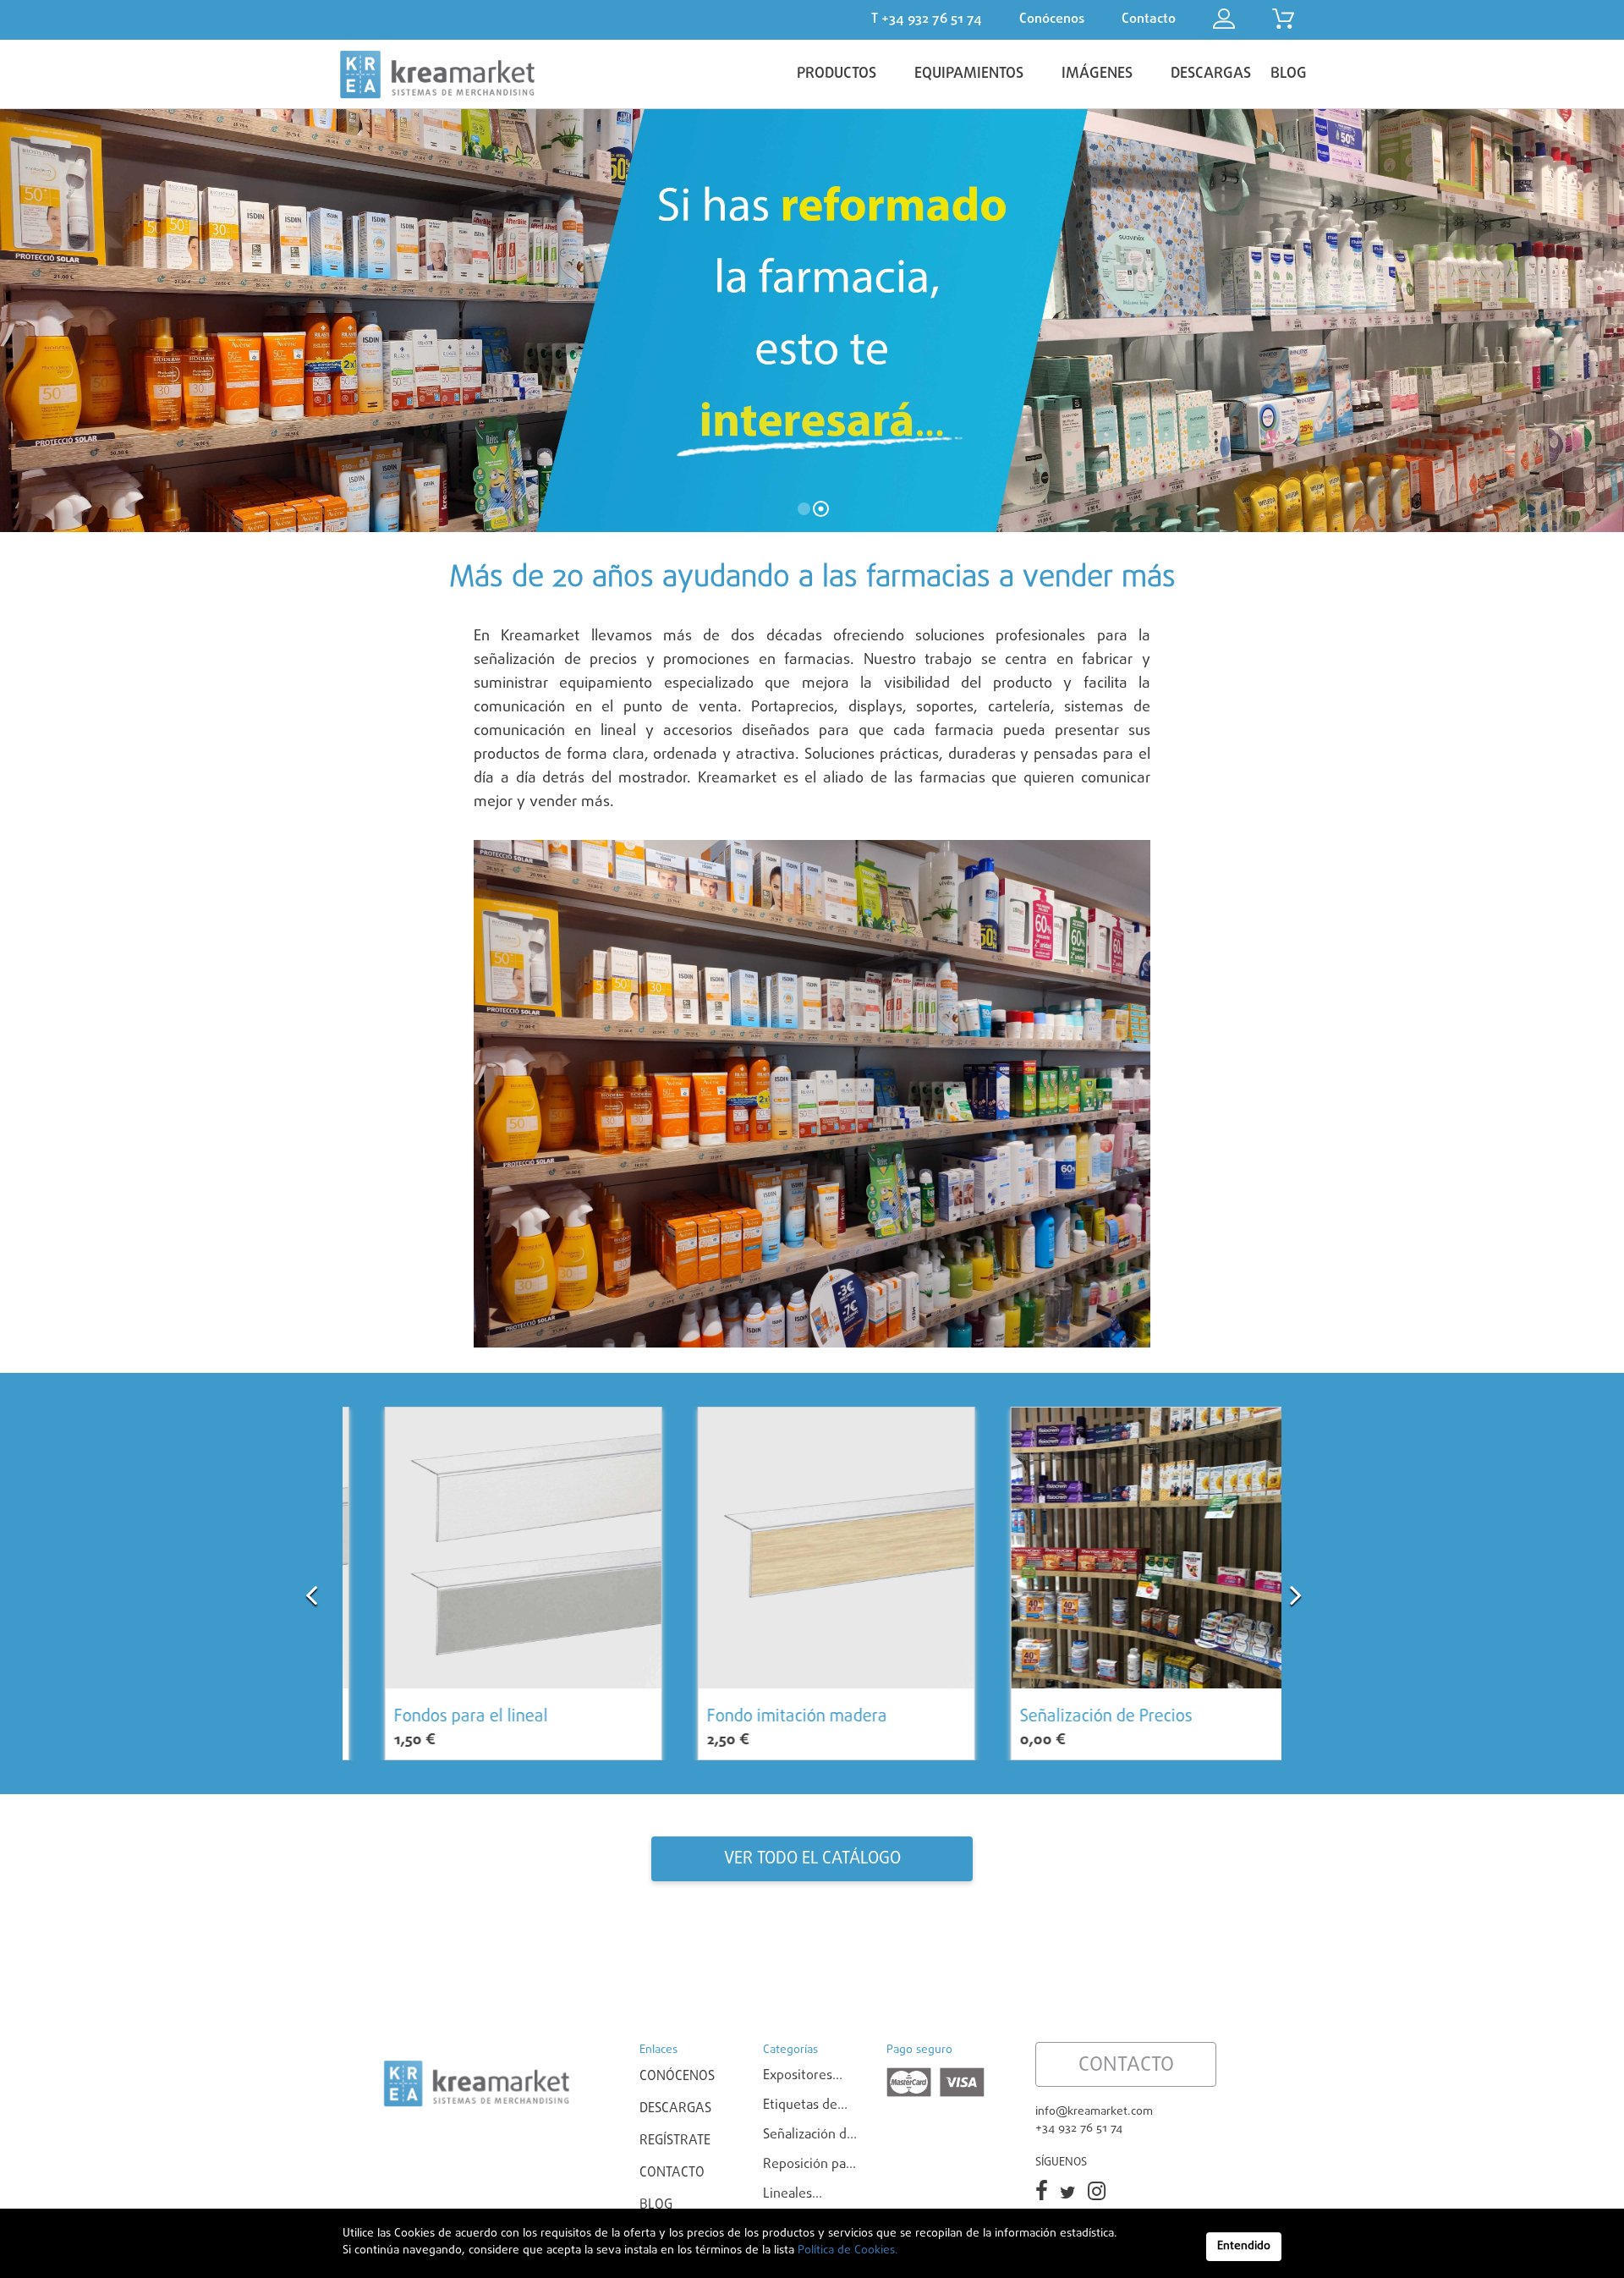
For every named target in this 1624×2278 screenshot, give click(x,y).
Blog (656, 2205)
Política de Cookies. (846, 2251)
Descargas (675, 2109)
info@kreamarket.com (1094, 2112)
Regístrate (675, 2141)
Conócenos (677, 2077)
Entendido (1244, 2246)
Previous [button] (311, 1586)
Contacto (672, 2173)
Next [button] (1296, 1586)
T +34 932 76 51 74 (927, 19)
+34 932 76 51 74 (1079, 2129)
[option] (499, 1584)
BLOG (1289, 74)
